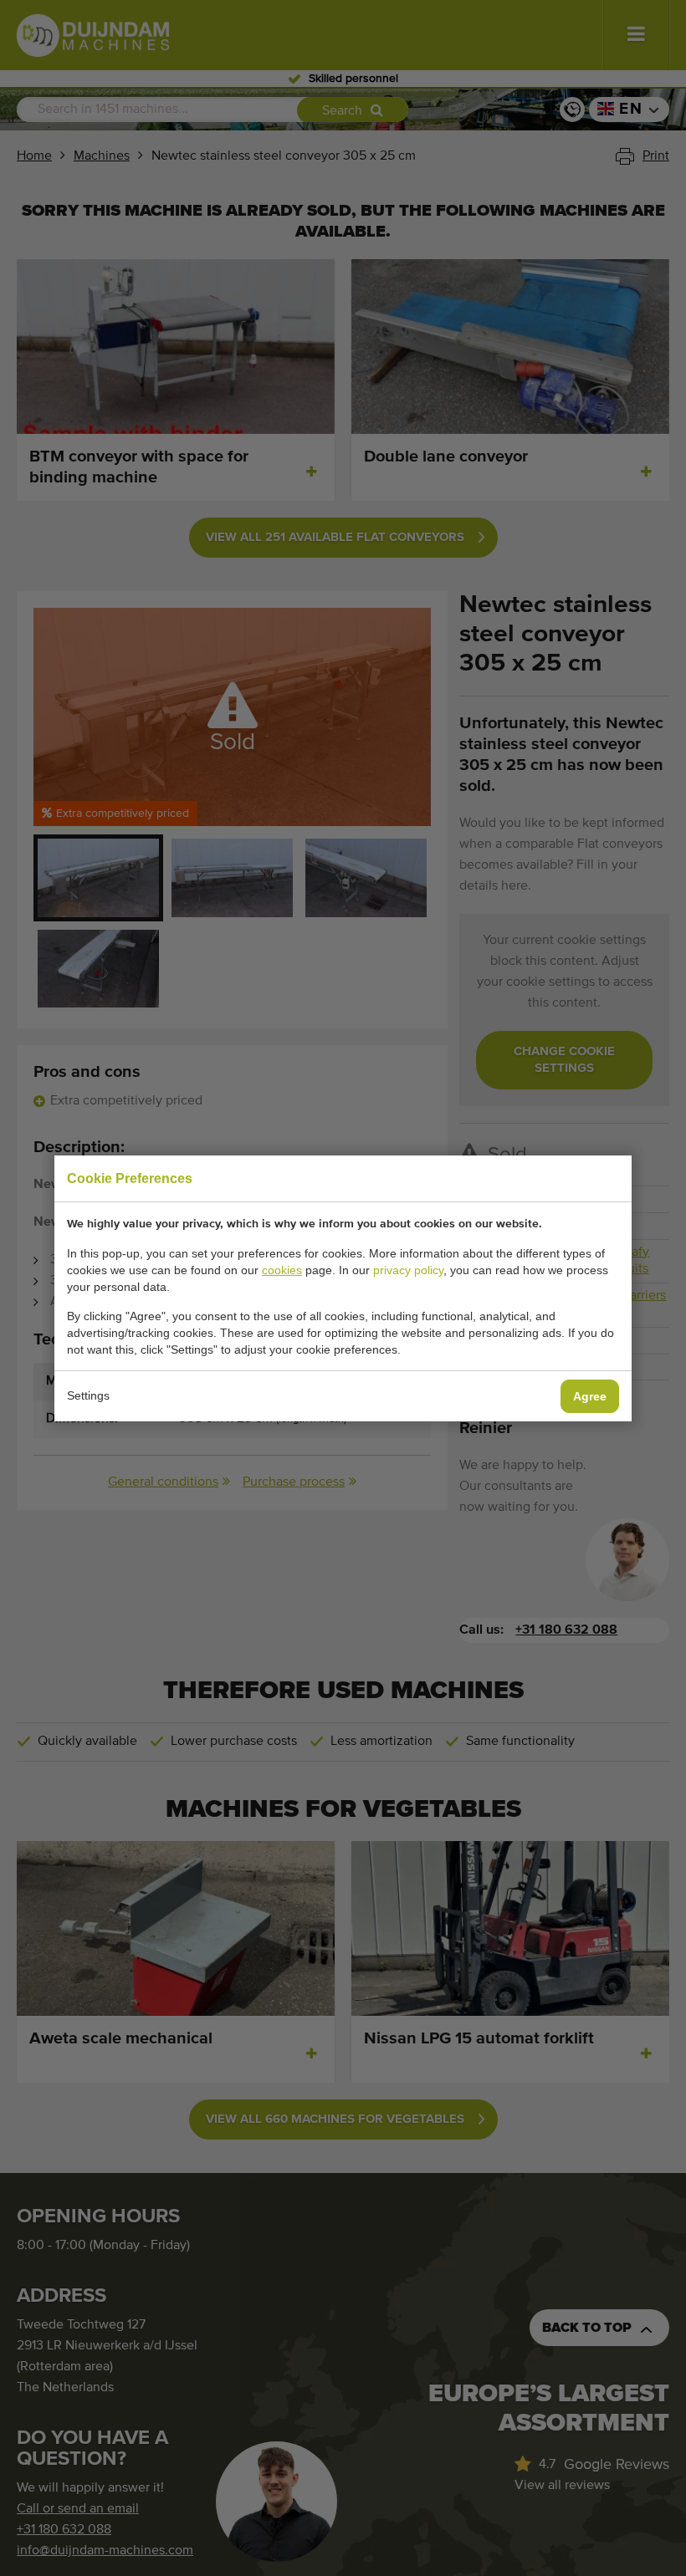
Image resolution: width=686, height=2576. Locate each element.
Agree (590, 1396)
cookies (282, 1270)
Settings (88, 1395)
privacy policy (408, 1270)
